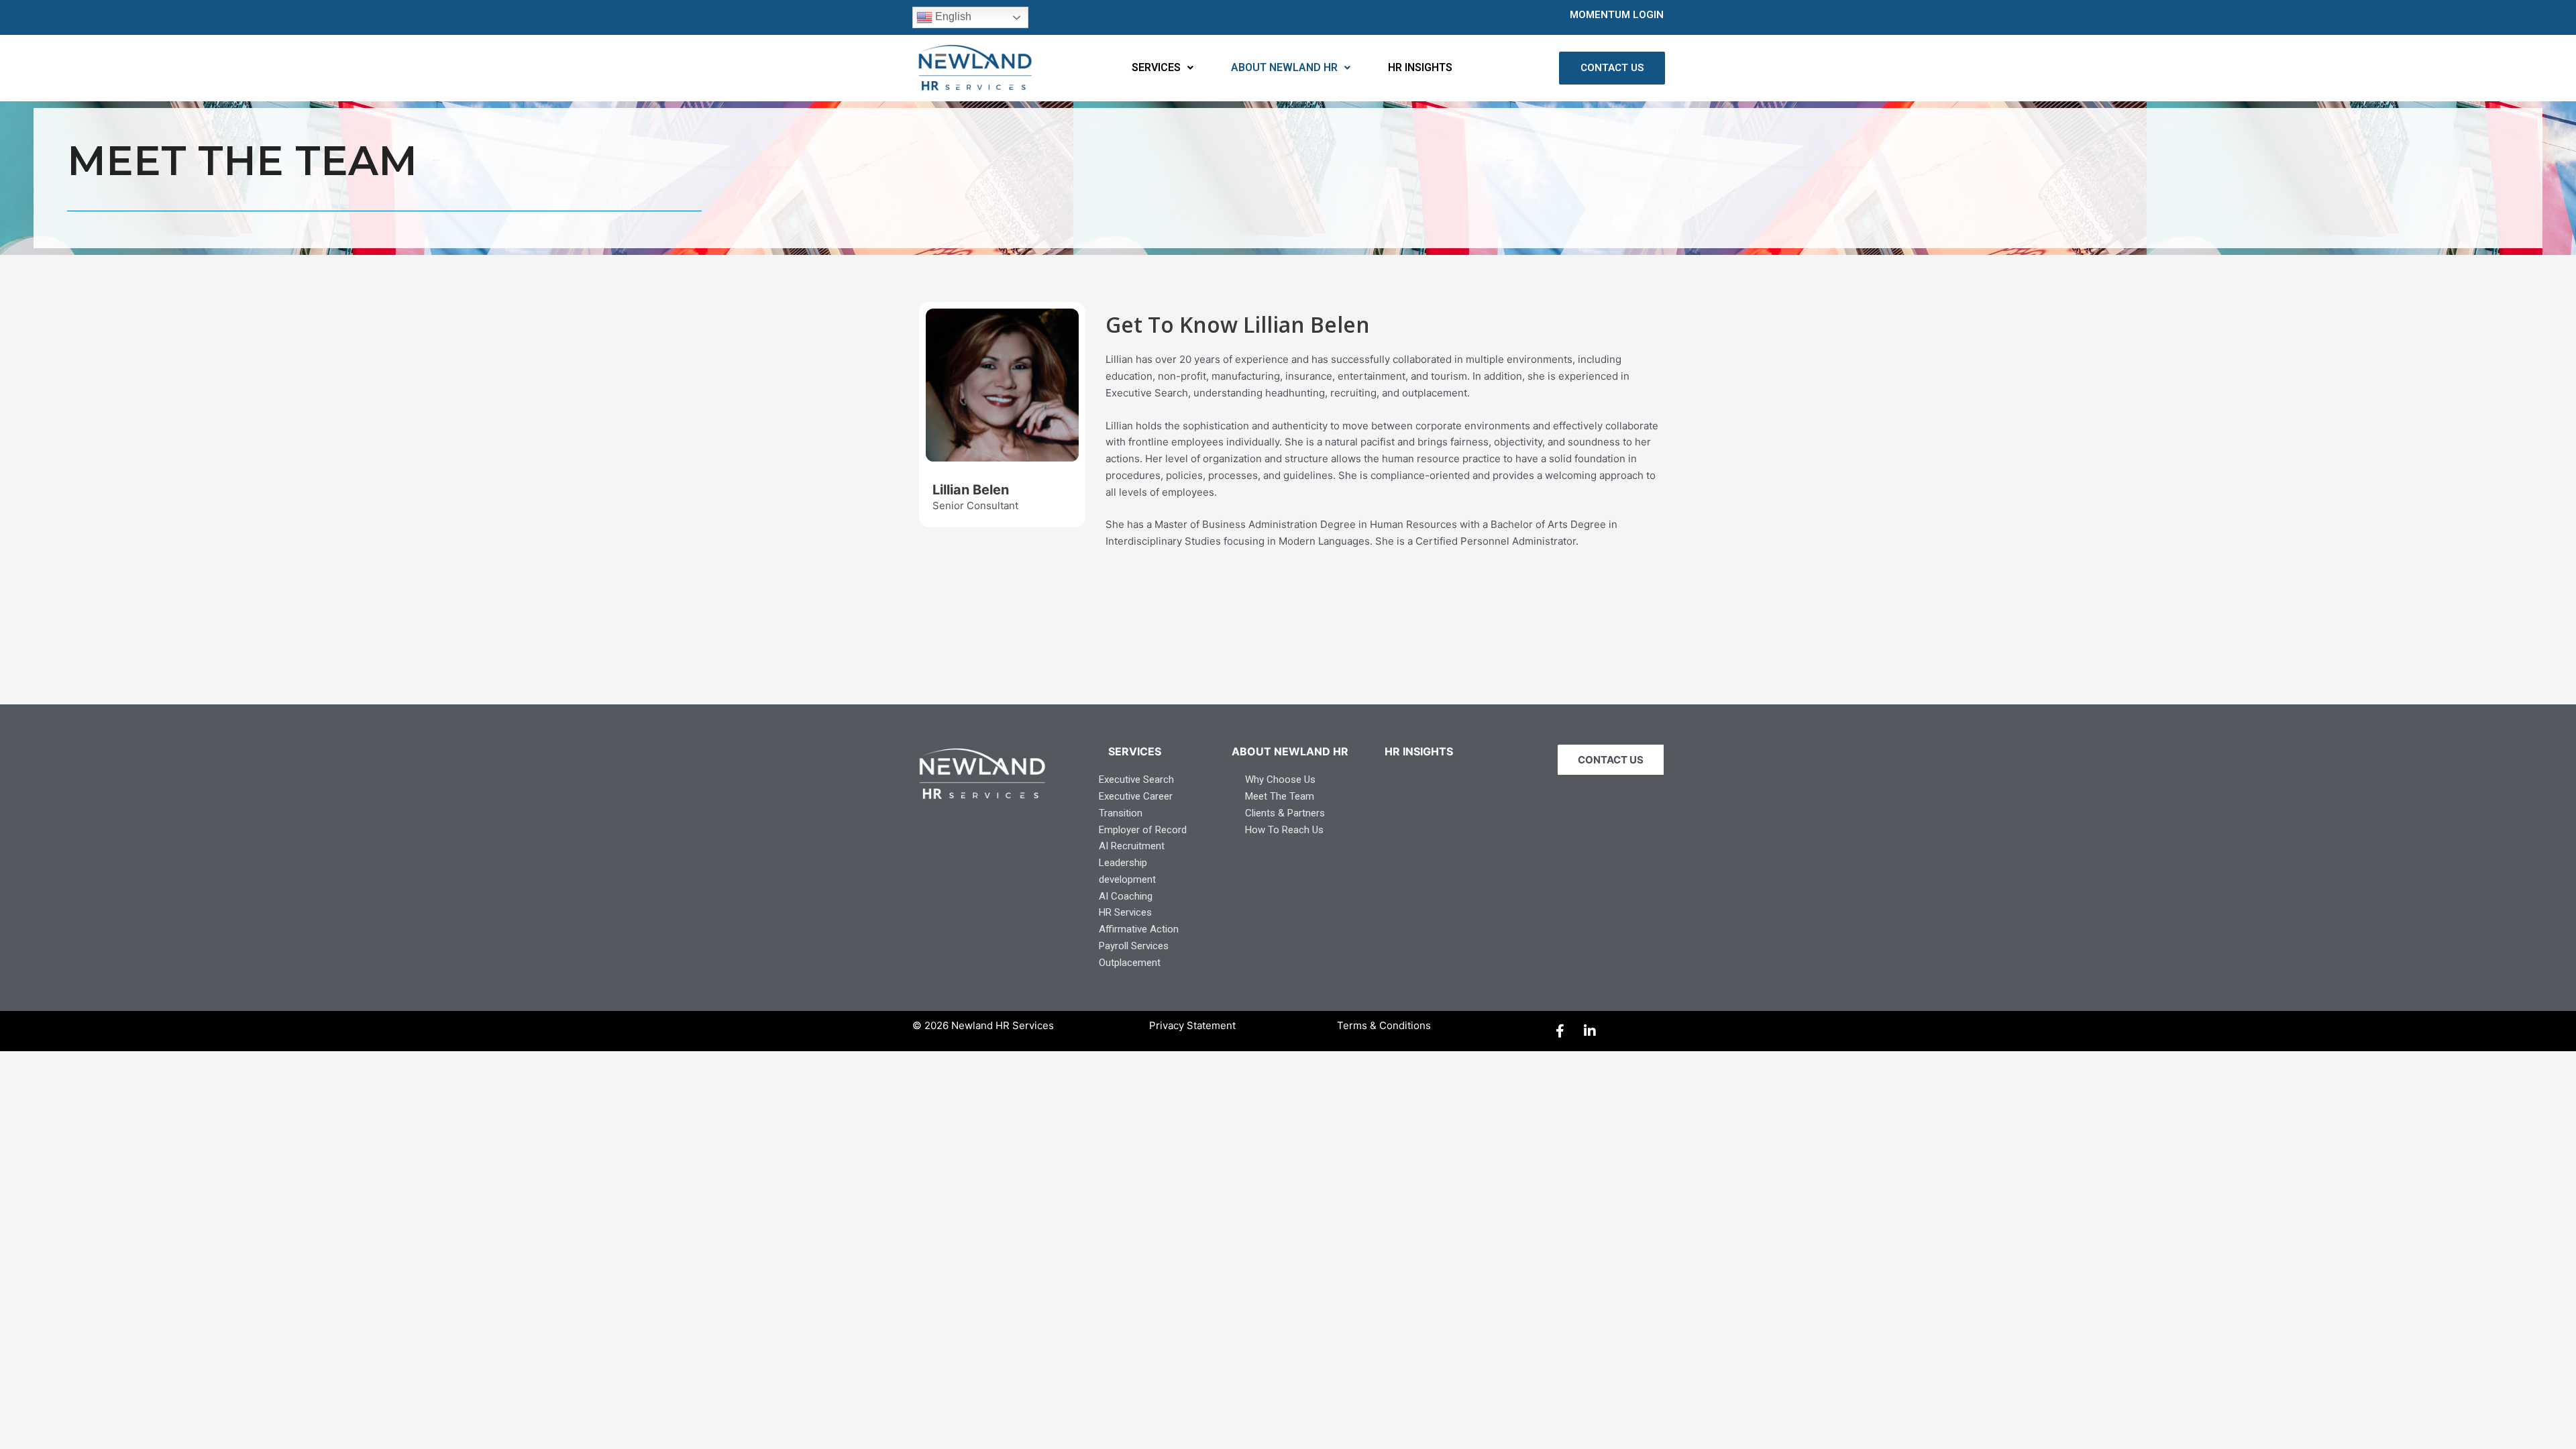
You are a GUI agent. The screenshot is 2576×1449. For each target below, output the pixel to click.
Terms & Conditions (1384, 1025)
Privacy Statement (1192, 1025)
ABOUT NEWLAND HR (1290, 751)
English (952, 16)
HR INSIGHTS (1420, 67)
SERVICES (1135, 751)
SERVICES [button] (1156, 67)
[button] (1163, 68)
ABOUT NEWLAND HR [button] (1284, 67)
